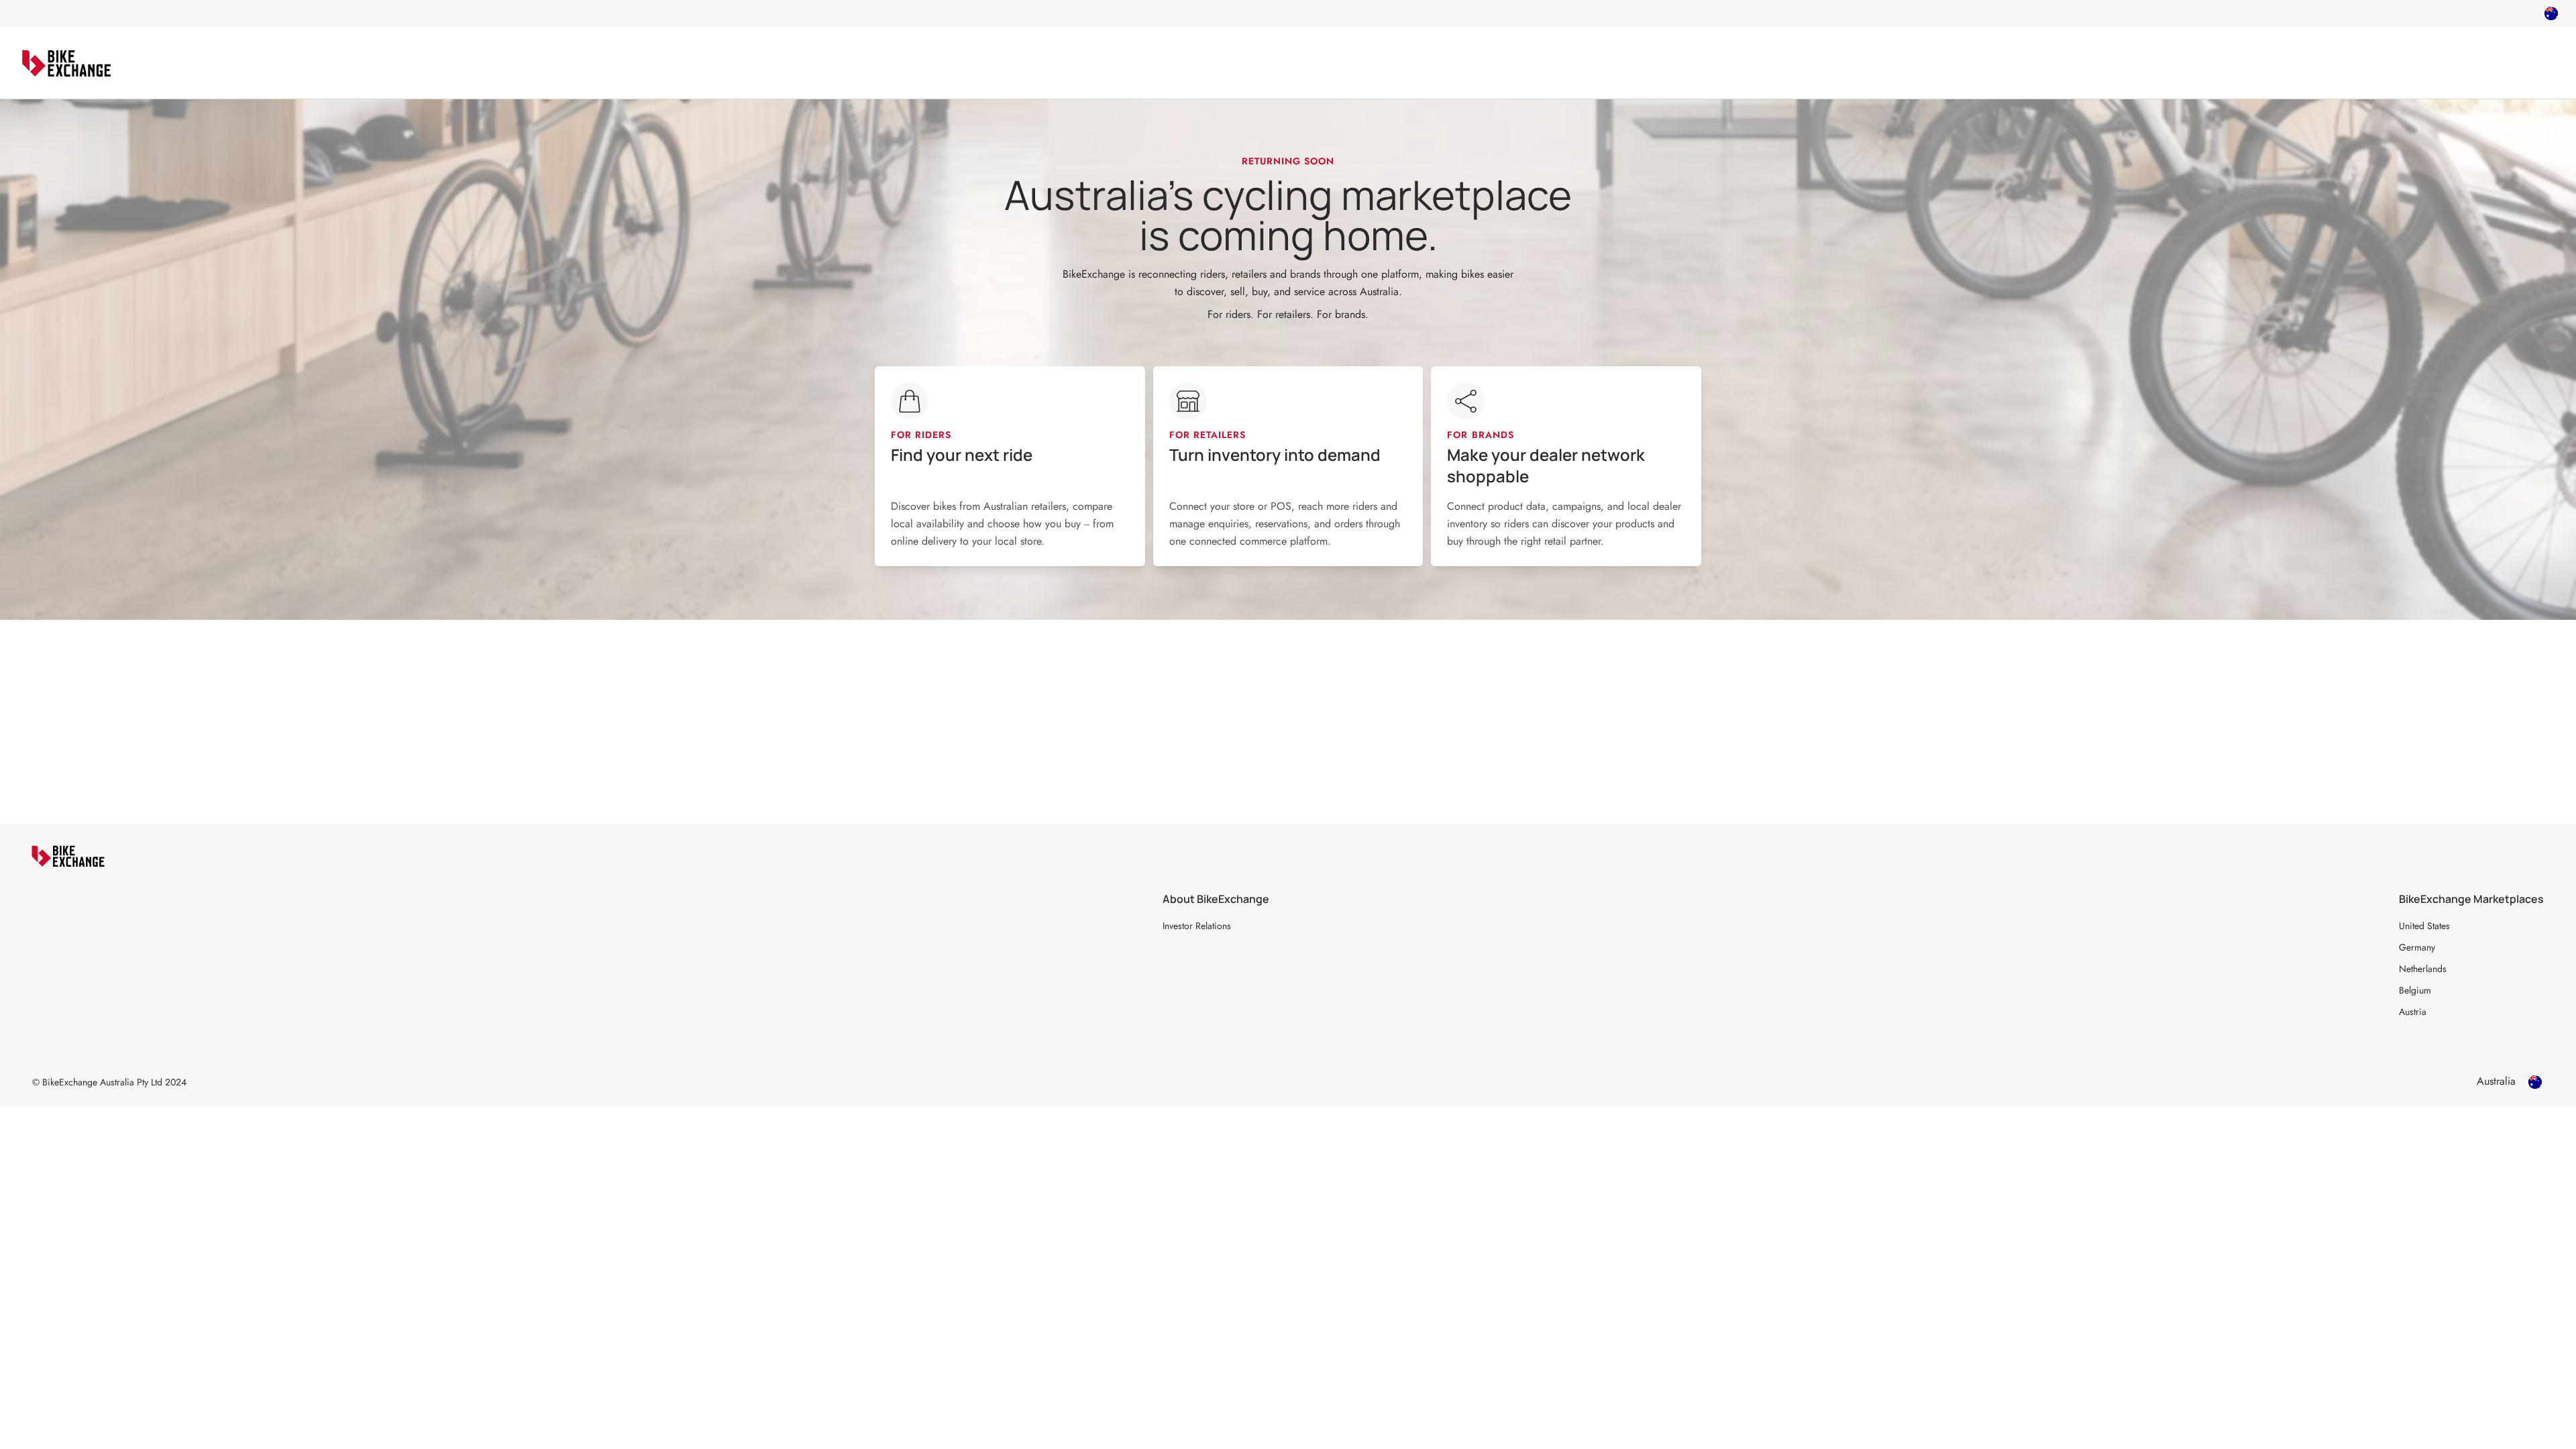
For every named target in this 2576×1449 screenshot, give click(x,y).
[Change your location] (2551, 13)
